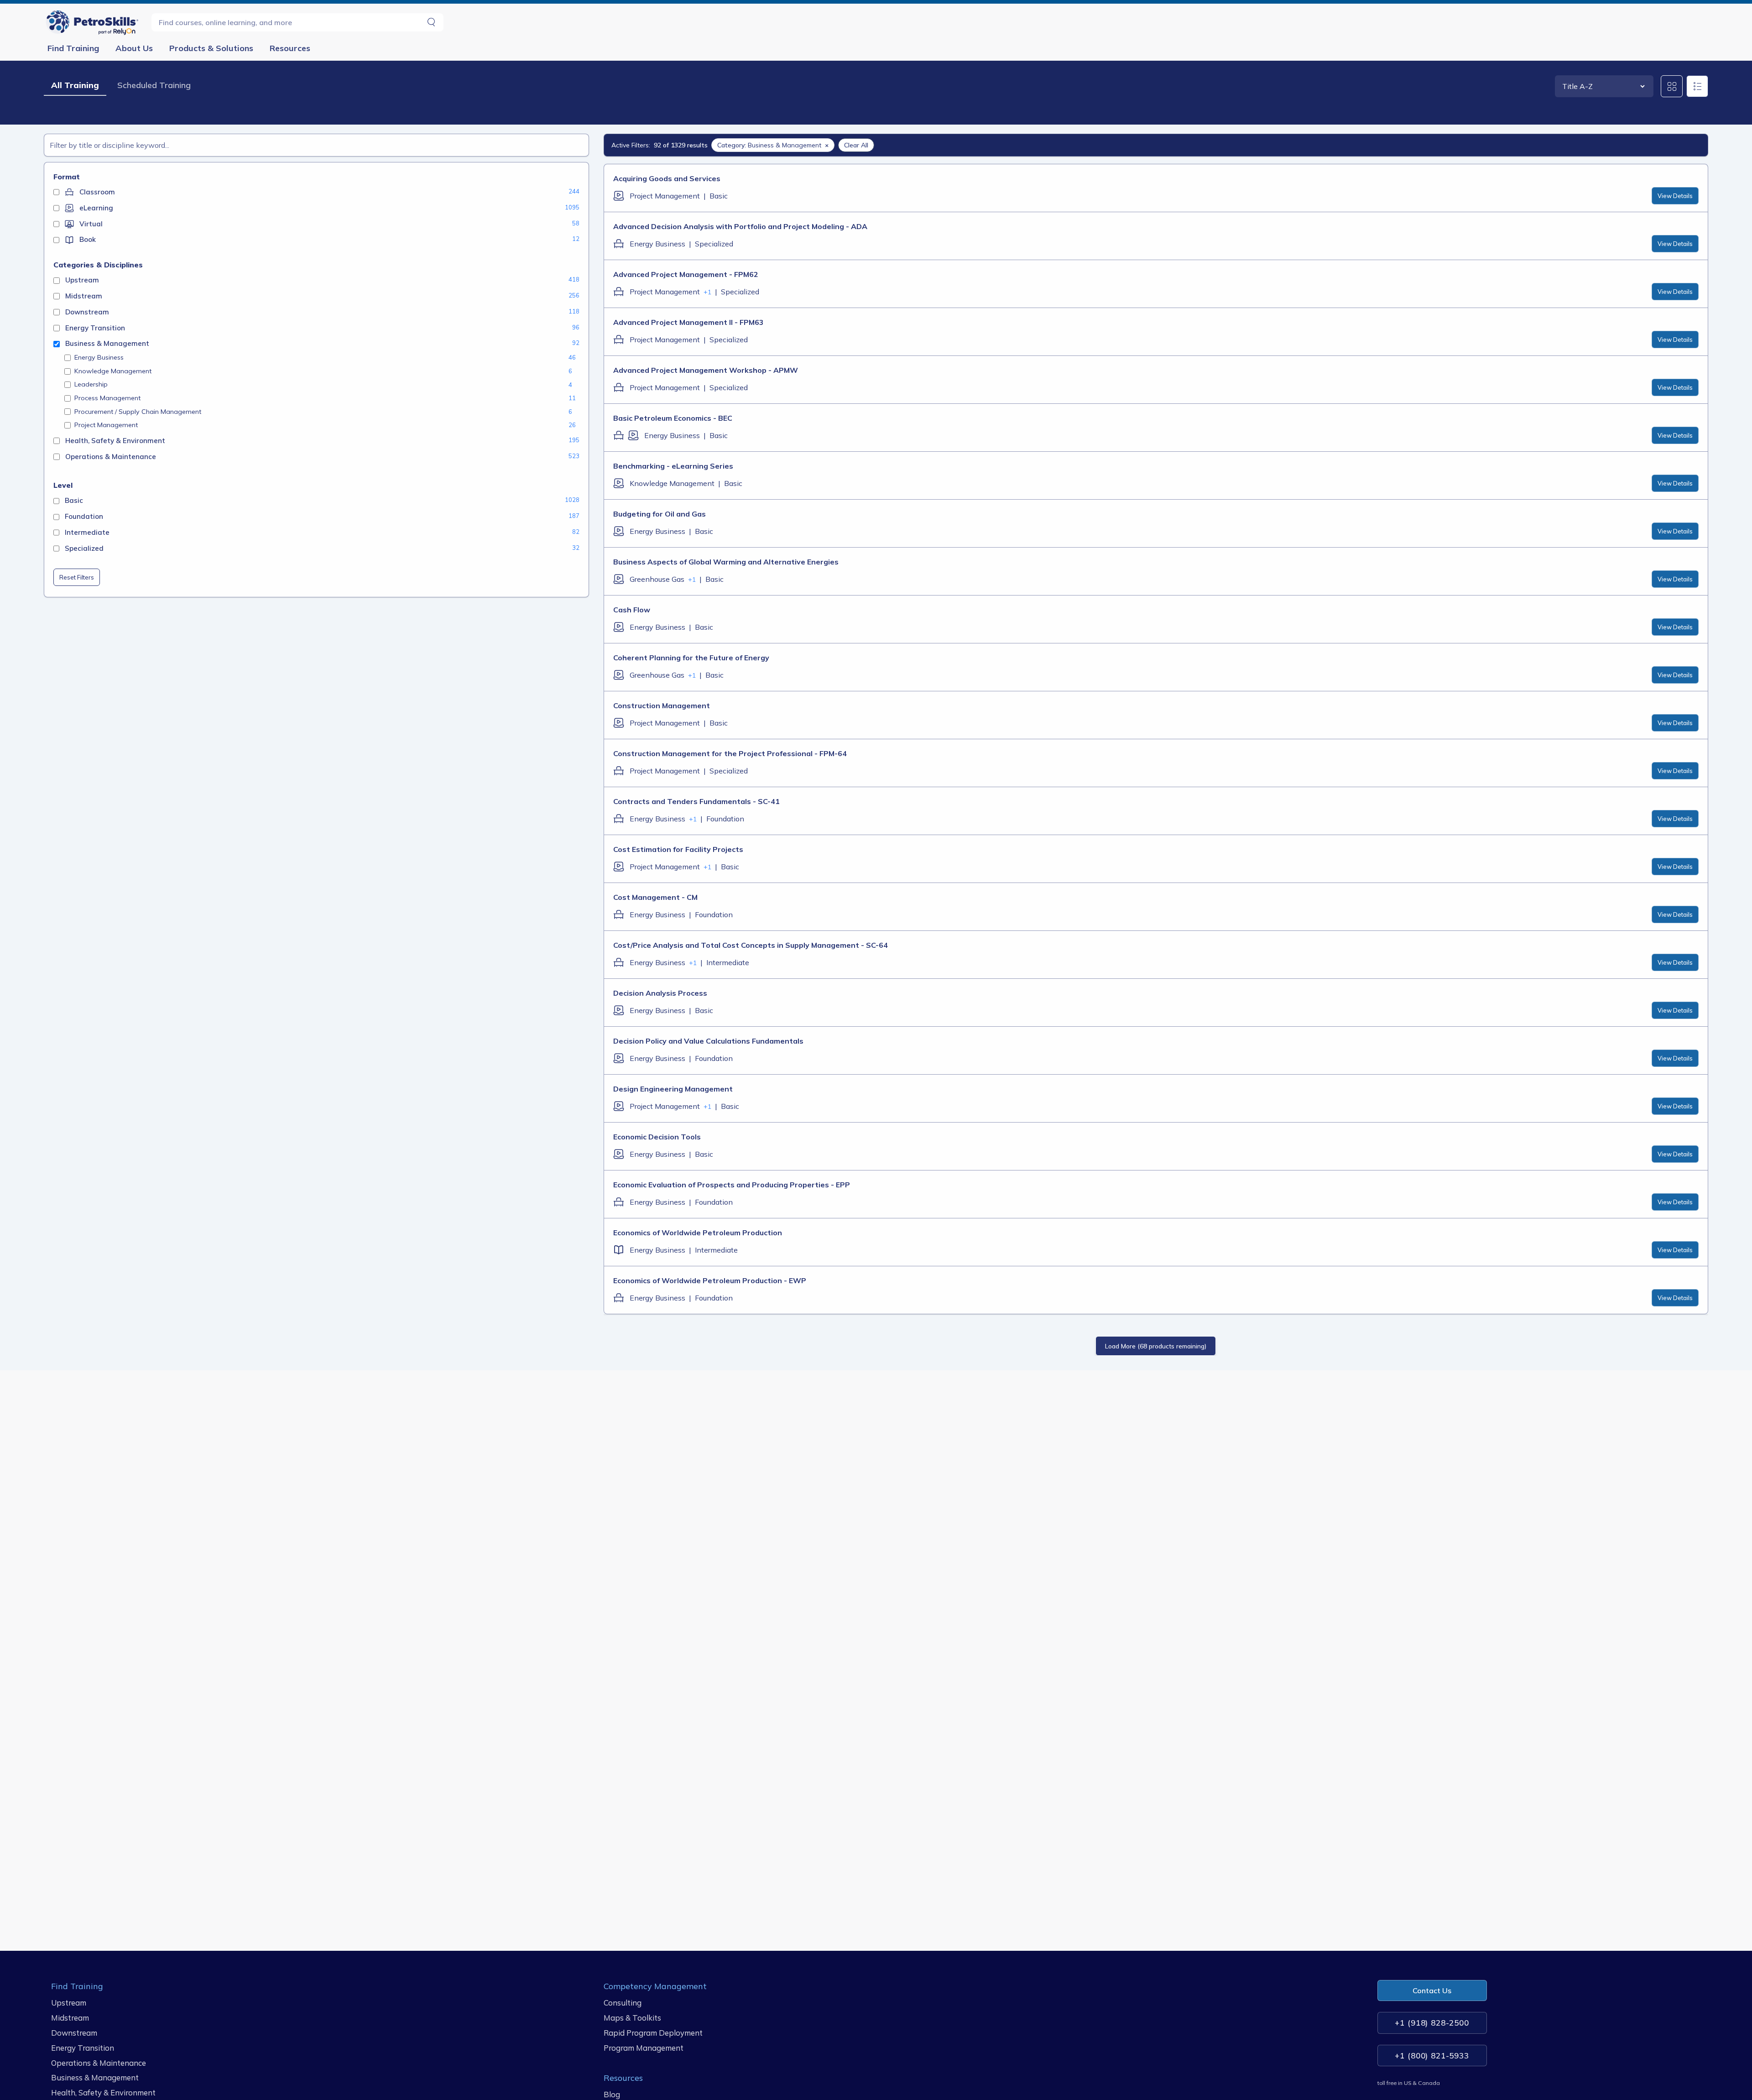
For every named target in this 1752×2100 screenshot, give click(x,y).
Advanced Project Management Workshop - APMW (706, 370)
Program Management (644, 2047)
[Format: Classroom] (619, 244)
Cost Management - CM (655, 897)
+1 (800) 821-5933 (1432, 2055)
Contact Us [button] (1432, 1990)
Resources (290, 48)
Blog (612, 2094)
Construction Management (662, 705)
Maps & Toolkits (632, 2018)
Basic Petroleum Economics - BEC (673, 418)
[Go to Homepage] (94, 22)
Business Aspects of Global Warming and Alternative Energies (726, 562)
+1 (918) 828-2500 (1432, 2023)
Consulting (623, 2003)
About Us (134, 48)
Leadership (91, 384)
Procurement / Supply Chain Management (138, 412)
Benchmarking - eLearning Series (673, 466)
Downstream (74, 2033)
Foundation (725, 819)
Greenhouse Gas (657, 579)
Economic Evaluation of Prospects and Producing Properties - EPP (732, 1185)
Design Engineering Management (673, 1089)
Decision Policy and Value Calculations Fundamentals (708, 1041)
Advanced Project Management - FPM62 (686, 274)
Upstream (69, 2003)
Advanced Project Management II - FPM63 (688, 322)
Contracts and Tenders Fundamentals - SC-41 (696, 801)
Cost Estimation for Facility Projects (678, 849)
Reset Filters (77, 577)
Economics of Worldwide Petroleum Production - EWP (710, 1280)
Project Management (106, 425)
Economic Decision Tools (657, 1137)
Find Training (73, 48)
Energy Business (99, 357)
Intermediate (728, 962)
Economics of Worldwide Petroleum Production (698, 1233)
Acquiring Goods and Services (667, 178)
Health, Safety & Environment (103, 2092)
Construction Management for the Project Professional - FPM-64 (730, 753)
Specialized (714, 244)
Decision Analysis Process (660, 993)
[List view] (1697, 86)
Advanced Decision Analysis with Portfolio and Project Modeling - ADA (740, 226)
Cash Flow (632, 610)
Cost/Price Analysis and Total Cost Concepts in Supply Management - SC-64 (751, 945)
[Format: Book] (619, 1250)
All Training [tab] (75, 85)
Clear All (856, 145)
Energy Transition (83, 2047)
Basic (719, 196)
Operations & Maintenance (99, 2062)
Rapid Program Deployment (653, 2033)
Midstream (70, 2018)
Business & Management (95, 2077)
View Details (1675, 196)
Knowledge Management (113, 371)
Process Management (107, 398)
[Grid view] (1672, 86)
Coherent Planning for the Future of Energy (691, 658)
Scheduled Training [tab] (154, 85)
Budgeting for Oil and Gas (660, 514)
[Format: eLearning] (619, 196)
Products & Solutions (211, 48)
